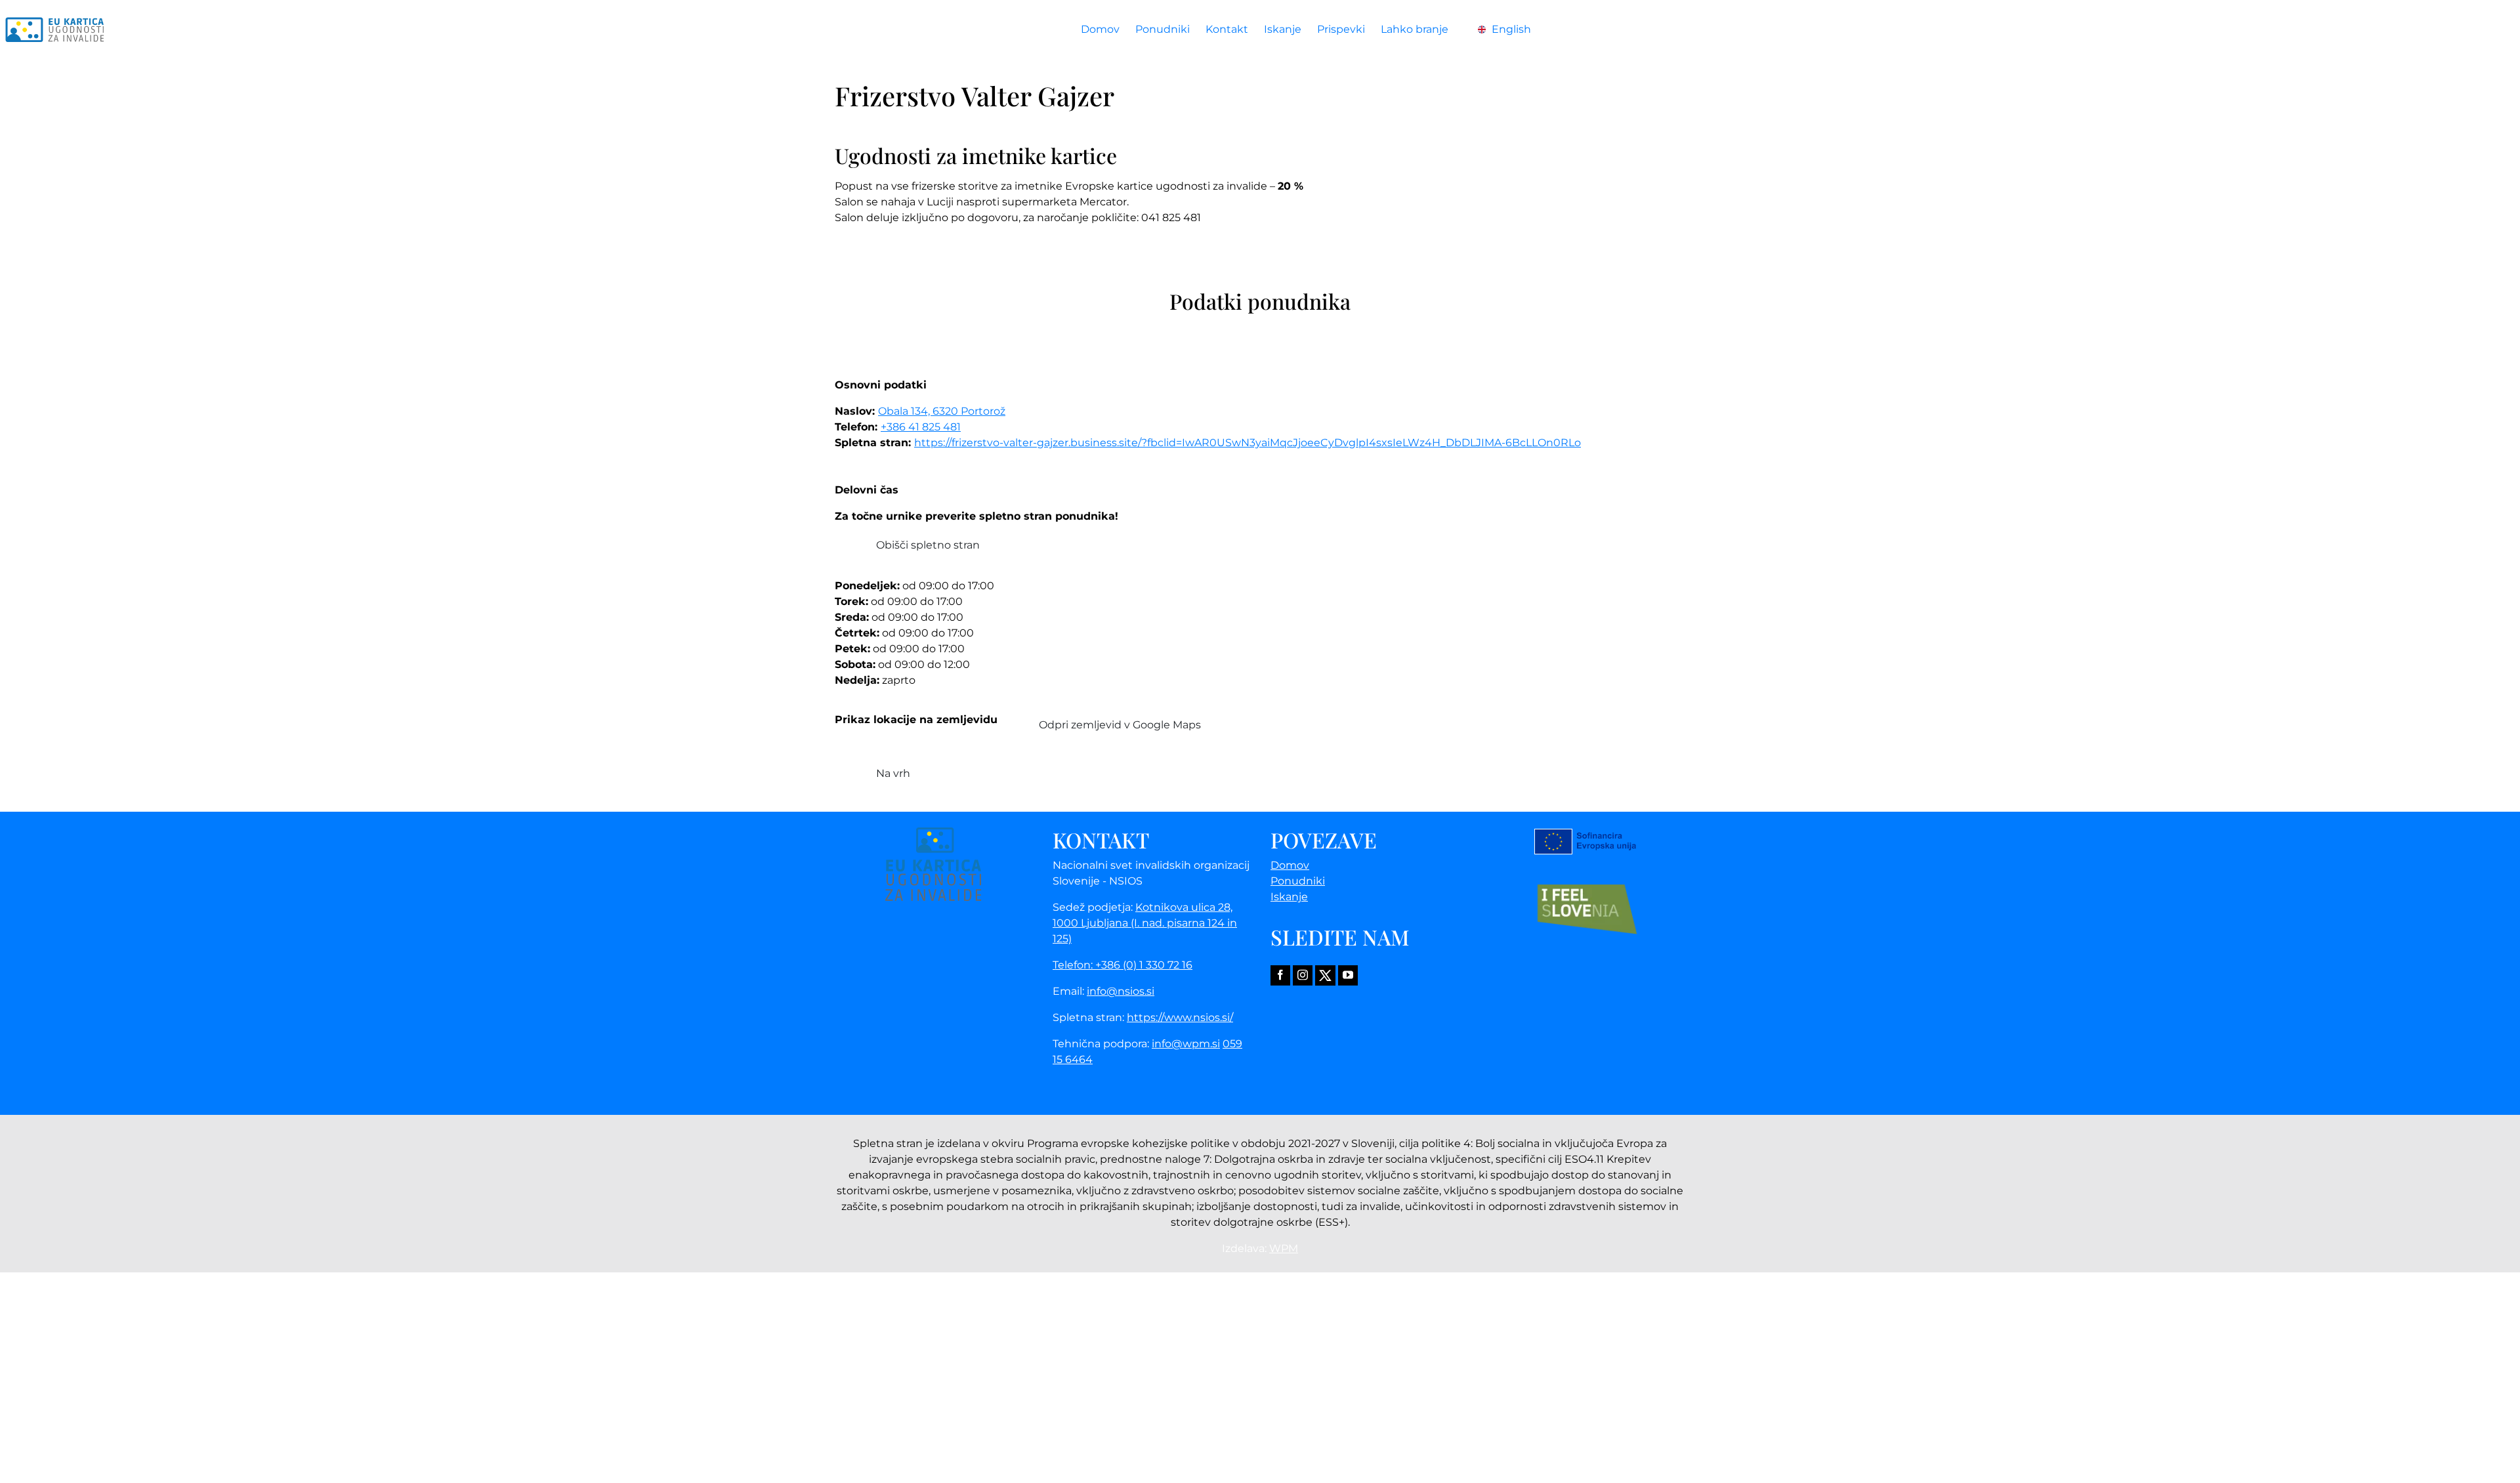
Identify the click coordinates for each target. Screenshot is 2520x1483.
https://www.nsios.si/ (1180, 1017)
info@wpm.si (1186, 1044)
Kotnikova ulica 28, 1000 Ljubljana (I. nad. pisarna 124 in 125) (1145, 923)
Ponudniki (1163, 29)
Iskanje (1283, 29)
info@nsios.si (1121, 991)
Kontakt (1227, 29)
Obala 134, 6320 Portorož (942, 411)
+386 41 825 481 (921, 427)
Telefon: (1074, 965)
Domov (1100, 29)
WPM (1284, 1248)
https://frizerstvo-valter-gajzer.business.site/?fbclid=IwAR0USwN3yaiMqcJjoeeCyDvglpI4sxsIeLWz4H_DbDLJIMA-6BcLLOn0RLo (1248, 443)
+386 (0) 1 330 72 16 (1144, 965)
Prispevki (1341, 29)
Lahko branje (1415, 29)
